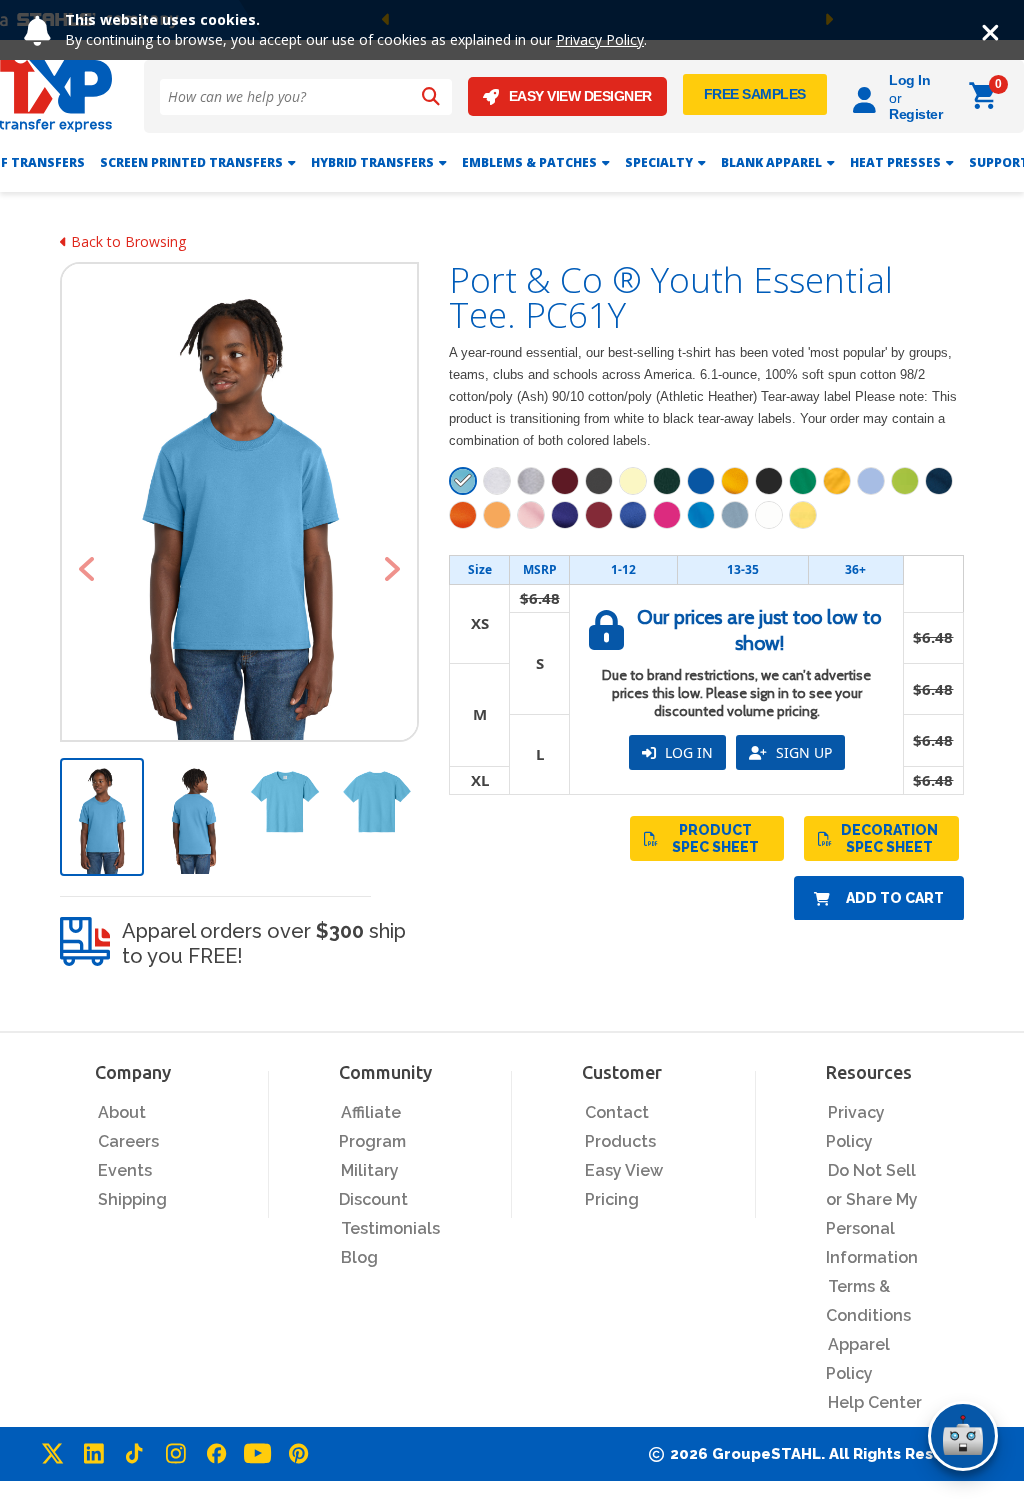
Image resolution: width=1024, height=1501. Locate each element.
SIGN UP (802, 752)
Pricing (612, 1199)
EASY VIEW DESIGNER (580, 96)
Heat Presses (895, 162)
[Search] (431, 97)
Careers (128, 1141)
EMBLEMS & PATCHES (529, 162)
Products (620, 1141)
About (122, 1112)
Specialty (659, 162)
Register (915, 114)
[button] (87, 569)
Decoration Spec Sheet (889, 838)
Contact (617, 1112)
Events (125, 1170)
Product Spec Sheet (715, 838)
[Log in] (867, 96)
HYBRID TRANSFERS (372, 162)
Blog (359, 1257)
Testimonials (390, 1228)
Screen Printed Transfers (191, 162)
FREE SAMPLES (755, 94)
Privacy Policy (600, 39)
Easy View (624, 1170)
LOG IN (687, 752)
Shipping (132, 1199)
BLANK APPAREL (771, 162)
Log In (909, 80)
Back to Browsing (126, 241)
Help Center (875, 1402)
